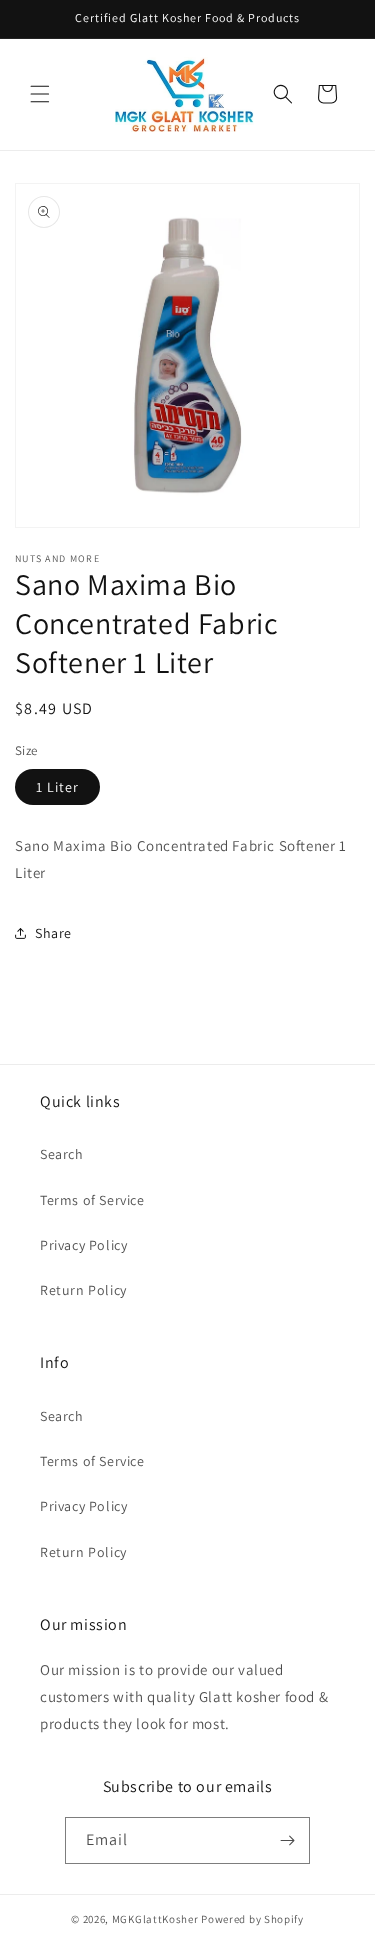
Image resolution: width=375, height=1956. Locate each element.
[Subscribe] (287, 1840)
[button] (40, 94)
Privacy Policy (83, 1245)
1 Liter (57, 787)
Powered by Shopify (252, 1919)
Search (62, 1154)
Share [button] (53, 933)
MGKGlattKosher (155, 1919)
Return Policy (83, 1290)
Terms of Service (92, 1200)
